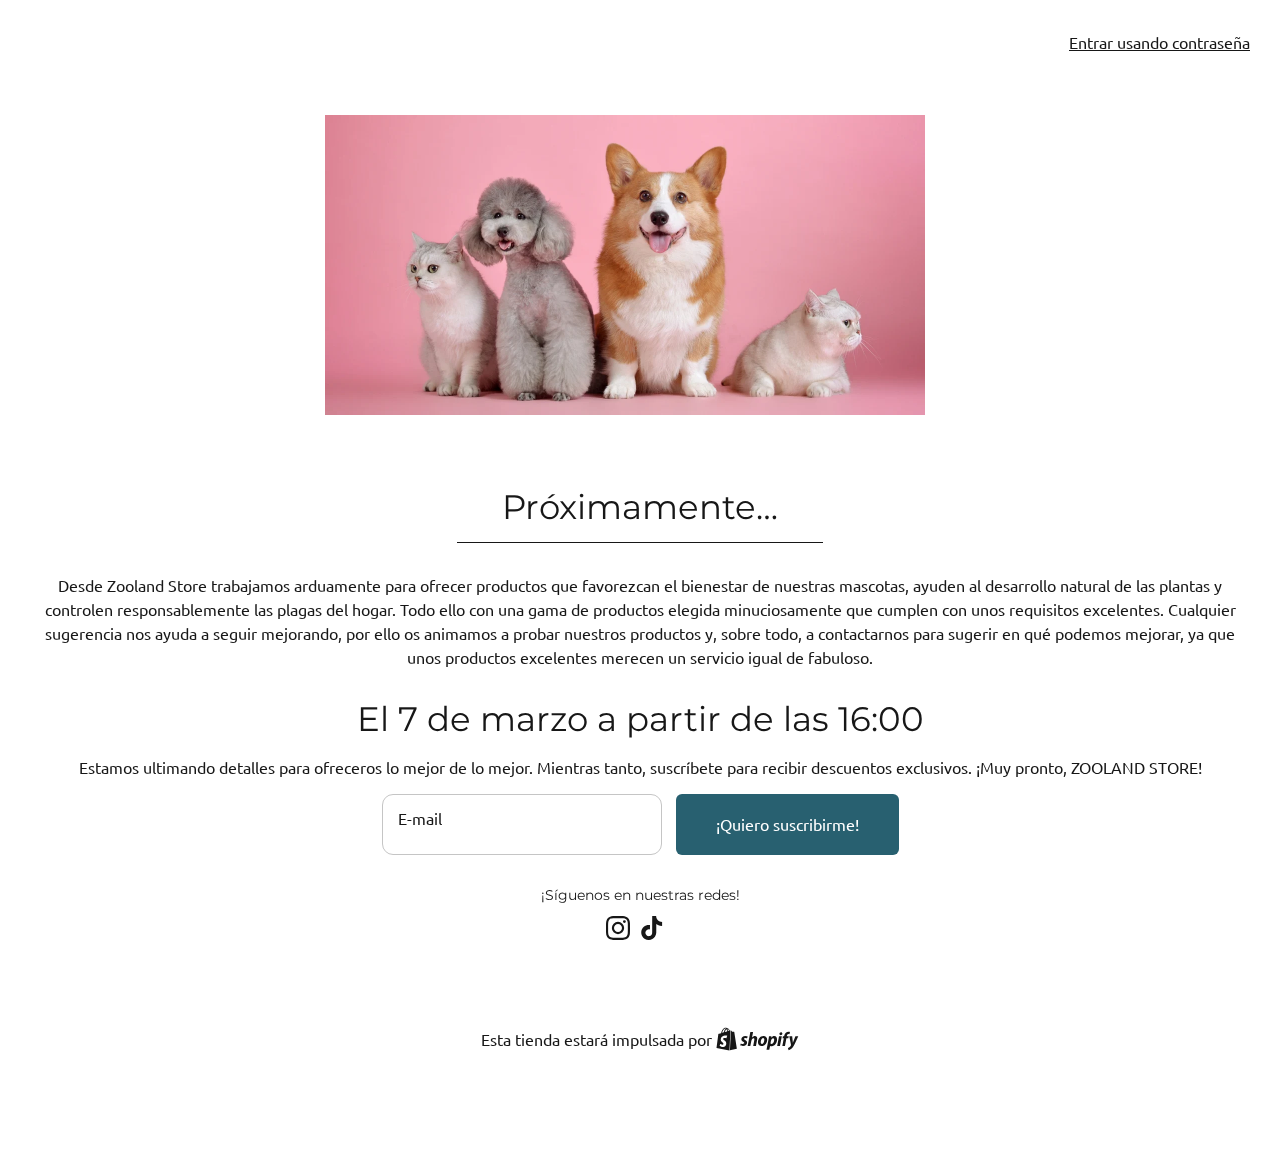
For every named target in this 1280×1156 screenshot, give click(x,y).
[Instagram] (618, 928)
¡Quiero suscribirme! (787, 824)
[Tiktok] (652, 928)
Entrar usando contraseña (1159, 42)
